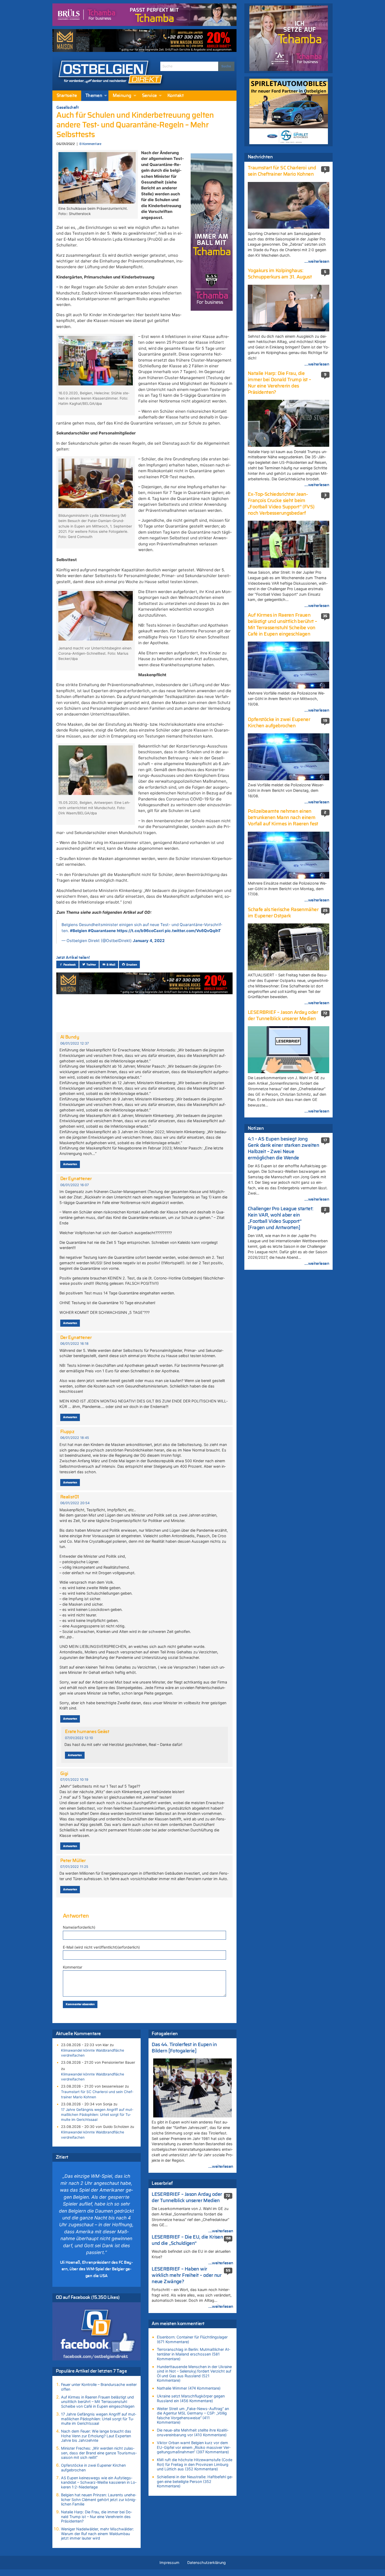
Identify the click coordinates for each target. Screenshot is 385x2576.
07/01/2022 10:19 (74, 1780)
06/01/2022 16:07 (75, 1185)
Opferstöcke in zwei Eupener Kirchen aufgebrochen (93, 2468)
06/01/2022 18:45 (75, 1438)
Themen (94, 96)
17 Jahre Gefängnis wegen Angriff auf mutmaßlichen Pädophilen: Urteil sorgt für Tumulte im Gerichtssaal (97, 2115)
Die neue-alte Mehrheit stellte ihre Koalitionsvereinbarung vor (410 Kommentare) (193, 2432)
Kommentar (73, 1967)
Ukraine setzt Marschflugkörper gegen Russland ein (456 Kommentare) (191, 2398)
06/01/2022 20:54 (75, 1503)
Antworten (70, 1164)
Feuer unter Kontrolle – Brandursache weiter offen (99, 2387)
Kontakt (175, 96)
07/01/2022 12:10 (79, 1738)
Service (149, 96)
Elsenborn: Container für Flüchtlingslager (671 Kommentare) (192, 2339)
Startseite (67, 96)
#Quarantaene (102, 931)
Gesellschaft (67, 107)
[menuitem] (67, 96)
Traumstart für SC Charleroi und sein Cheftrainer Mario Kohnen (97, 2094)
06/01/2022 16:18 (74, 1344)
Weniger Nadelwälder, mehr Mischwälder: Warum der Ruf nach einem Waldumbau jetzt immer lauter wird (97, 2534)
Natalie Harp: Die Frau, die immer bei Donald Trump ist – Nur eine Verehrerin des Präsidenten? (97, 2516)
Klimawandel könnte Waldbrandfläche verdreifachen (93, 2053)
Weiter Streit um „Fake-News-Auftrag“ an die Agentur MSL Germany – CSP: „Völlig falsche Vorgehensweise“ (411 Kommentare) (193, 2416)
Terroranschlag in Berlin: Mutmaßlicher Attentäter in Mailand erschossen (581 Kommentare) (194, 2354)
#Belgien (78, 931)
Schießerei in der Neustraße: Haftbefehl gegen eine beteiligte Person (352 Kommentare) (195, 2481)
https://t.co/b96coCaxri (140, 931)
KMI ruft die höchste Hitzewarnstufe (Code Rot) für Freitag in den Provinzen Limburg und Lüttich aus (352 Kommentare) (195, 2464)
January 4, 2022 (149, 941)
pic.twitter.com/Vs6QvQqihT (193, 931)
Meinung (122, 96)
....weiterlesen (221, 2166)
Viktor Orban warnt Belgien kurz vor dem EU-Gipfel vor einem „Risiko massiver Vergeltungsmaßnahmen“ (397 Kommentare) (194, 2447)
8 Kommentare (90, 144)
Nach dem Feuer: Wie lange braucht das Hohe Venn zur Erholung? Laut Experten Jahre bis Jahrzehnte (96, 2436)
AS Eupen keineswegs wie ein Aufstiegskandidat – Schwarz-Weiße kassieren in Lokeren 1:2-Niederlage (99, 2482)
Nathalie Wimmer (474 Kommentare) (189, 2388)
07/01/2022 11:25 (74, 1867)
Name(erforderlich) (79, 1927)
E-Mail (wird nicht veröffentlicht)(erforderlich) (101, 1947)
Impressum (169, 2562)
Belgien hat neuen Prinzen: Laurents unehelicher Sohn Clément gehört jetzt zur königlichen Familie (99, 2499)
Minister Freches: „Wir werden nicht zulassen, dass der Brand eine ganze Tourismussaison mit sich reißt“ (99, 2453)
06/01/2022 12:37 (75, 1043)
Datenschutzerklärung (207, 2562)
